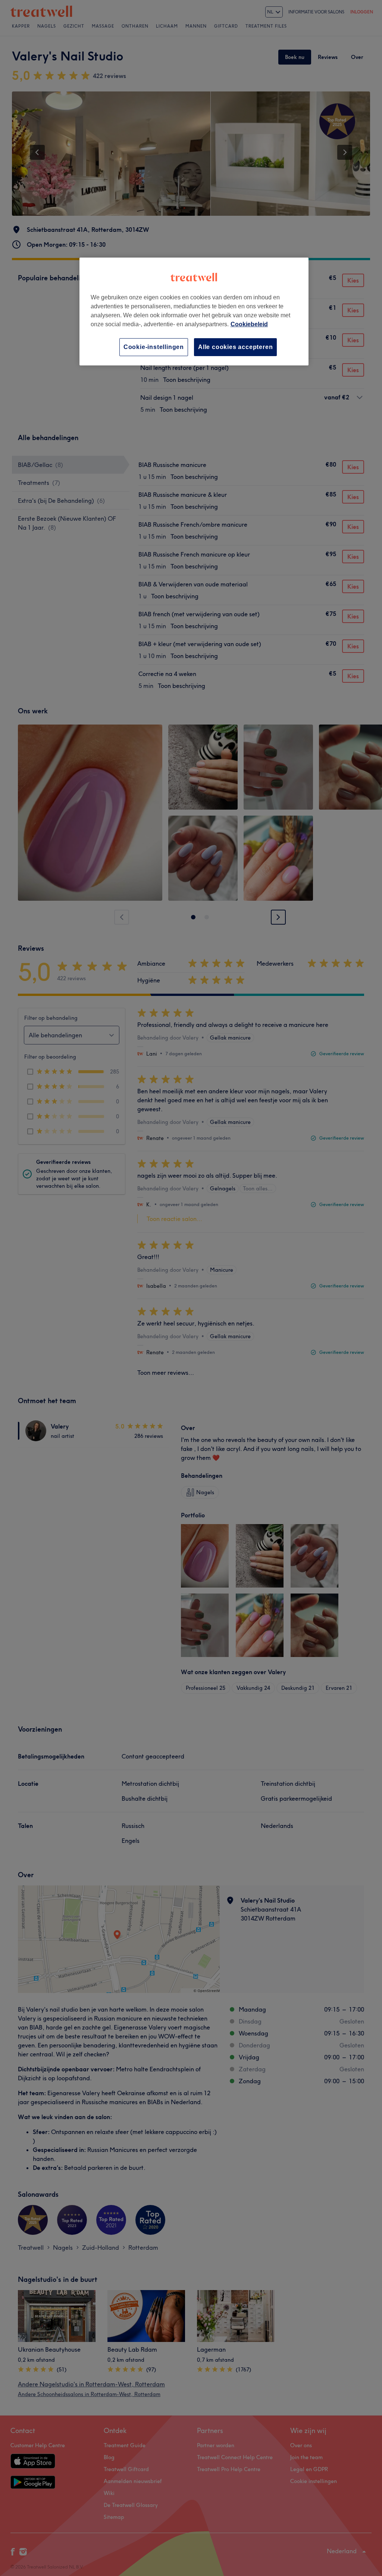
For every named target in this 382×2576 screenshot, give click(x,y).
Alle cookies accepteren (235, 347)
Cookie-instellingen (154, 347)
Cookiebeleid (249, 324)
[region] (194, 312)
